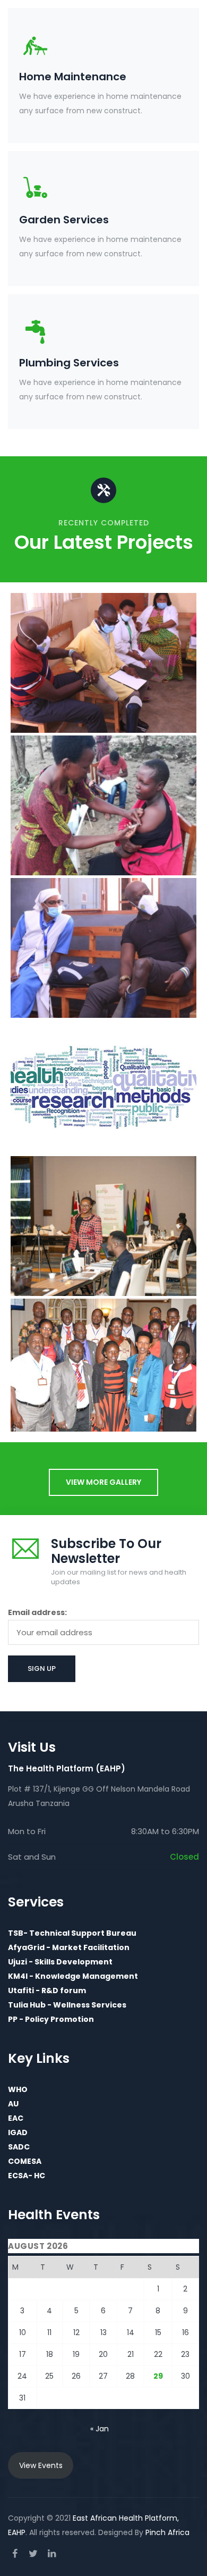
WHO (18, 2089)
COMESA (25, 2161)
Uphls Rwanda (103, 993)
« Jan (100, 2429)
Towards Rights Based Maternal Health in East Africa (104, 1408)
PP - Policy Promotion (51, 2019)
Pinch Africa (167, 2532)
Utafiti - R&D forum (47, 1990)
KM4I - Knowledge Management (73, 1976)
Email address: (37, 1612)
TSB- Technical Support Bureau (72, 1933)
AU (13, 2104)
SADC (19, 2147)
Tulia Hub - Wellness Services (67, 2005)
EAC (16, 2118)
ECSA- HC (27, 2176)
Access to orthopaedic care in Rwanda (104, 708)
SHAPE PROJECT (104, 1271)
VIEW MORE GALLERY (103, 1482)
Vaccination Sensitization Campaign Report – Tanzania (104, 850)
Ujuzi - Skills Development (60, 1962)
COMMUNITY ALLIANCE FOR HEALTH (104, 1130)
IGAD (18, 2132)
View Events (41, 2465)
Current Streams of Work (103, 687)
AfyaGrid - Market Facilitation (69, 1947)
